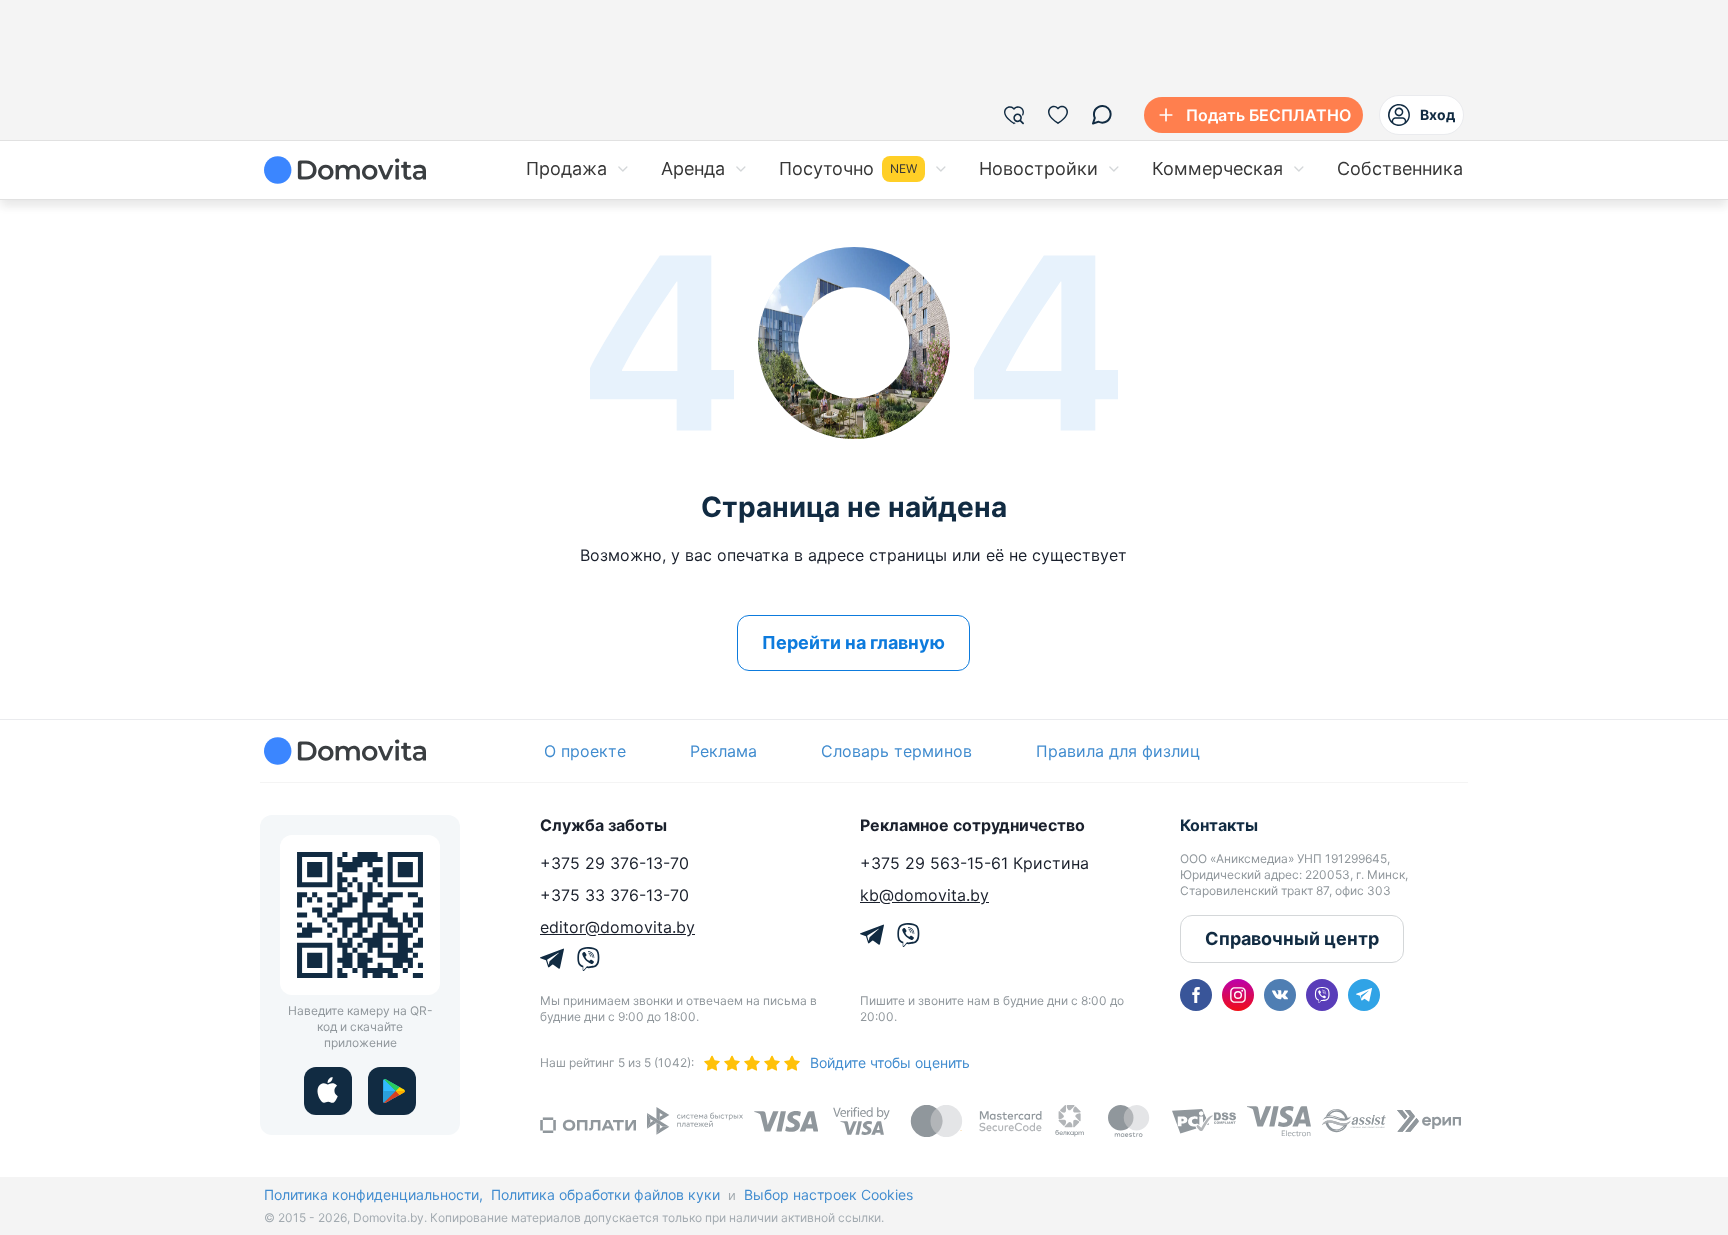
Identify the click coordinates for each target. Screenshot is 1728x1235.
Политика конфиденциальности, (373, 1195)
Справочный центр (1292, 938)
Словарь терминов (896, 751)
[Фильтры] (1014, 115)
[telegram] (1364, 995)
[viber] (1322, 995)
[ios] (328, 1091)
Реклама (723, 751)
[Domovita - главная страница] (345, 170)
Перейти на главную (853, 642)
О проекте (585, 751)
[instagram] (1238, 995)
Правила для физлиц (1118, 751)
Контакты (1219, 825)
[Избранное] (1058, 115)
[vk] (1280, 995)
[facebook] (1196, 995)
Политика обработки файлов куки (605, 1195)
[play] (392, 1091)
